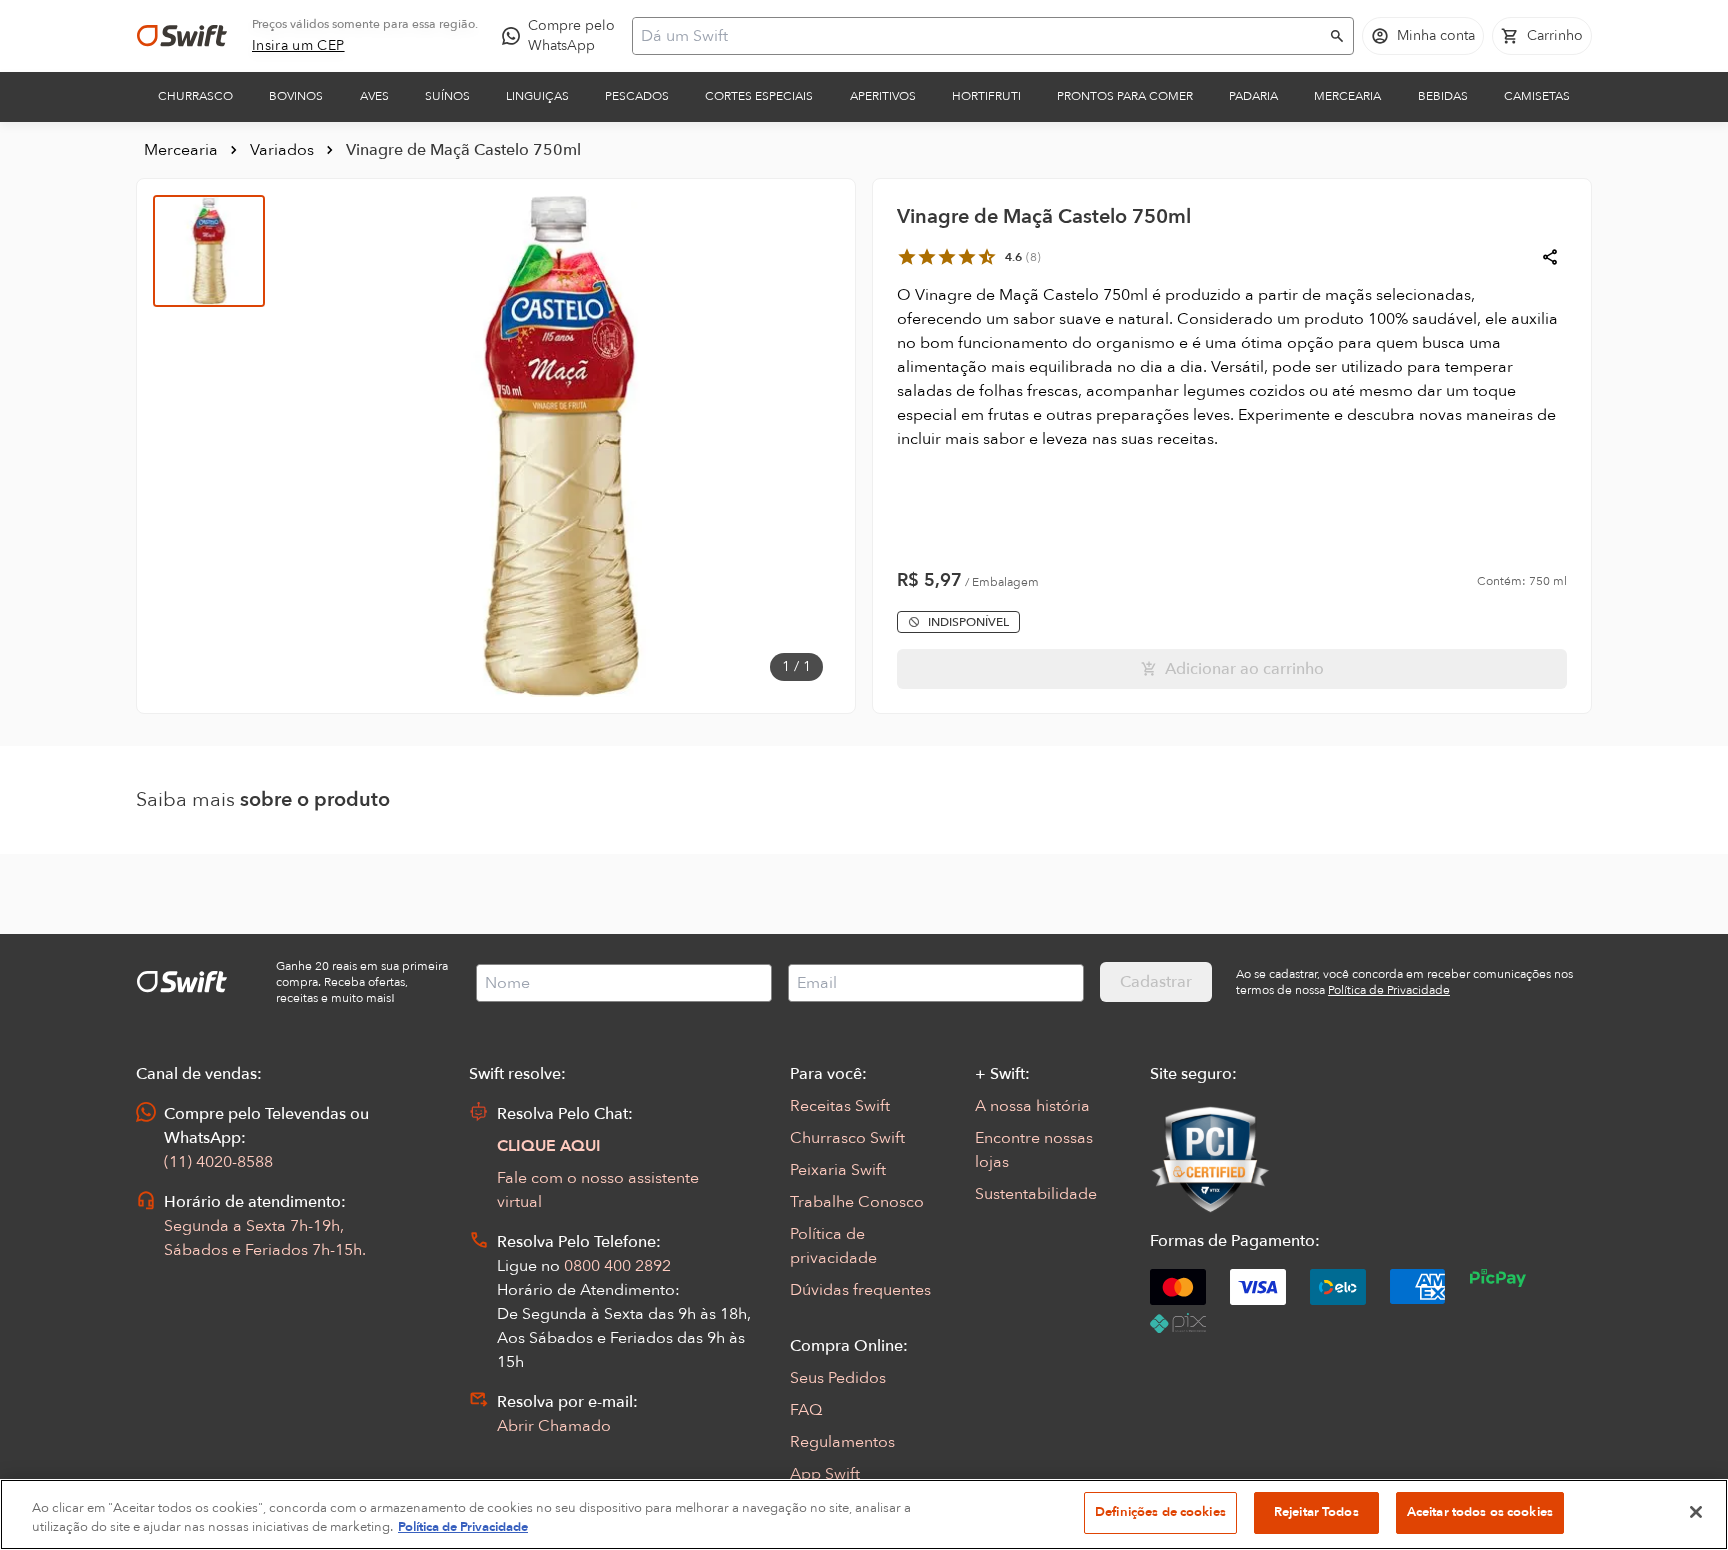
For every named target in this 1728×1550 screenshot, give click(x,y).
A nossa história (1032, 1106)
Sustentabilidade (1036, 1194)
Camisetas (1537, 96)
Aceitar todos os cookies (1480, 1512)
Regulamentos (842, 1442)
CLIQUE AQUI (549, 1146)
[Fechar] (1696, 1512)
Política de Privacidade (463, 1528)
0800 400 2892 (617, 1266)
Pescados (637, 96)
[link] (298, 46)
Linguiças (537, 96)
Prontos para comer (1125, 96)
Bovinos (296, 96)
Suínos (447, 96)
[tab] (209, 251)
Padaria (1253, 96)
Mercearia (1347, 96)
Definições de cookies (1160, 1512)
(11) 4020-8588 (218, 1162)
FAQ (806, 1410)
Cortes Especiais (759, 96)
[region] (864, 1514)
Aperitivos (883, 96)
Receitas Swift (840, 1106)
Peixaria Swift (838, 1170)
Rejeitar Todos (1316, 1512)
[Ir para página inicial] (182, 36)
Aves (374, 96)
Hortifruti (986, 96)
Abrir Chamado (554, 1426)
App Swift (825, 1474)
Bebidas (1443, 96)
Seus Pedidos (838, 1378)
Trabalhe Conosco (857, 1202)
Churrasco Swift (847, 1138)
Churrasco (195, 96)
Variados (282, 150)
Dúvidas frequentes (860, 1290)
